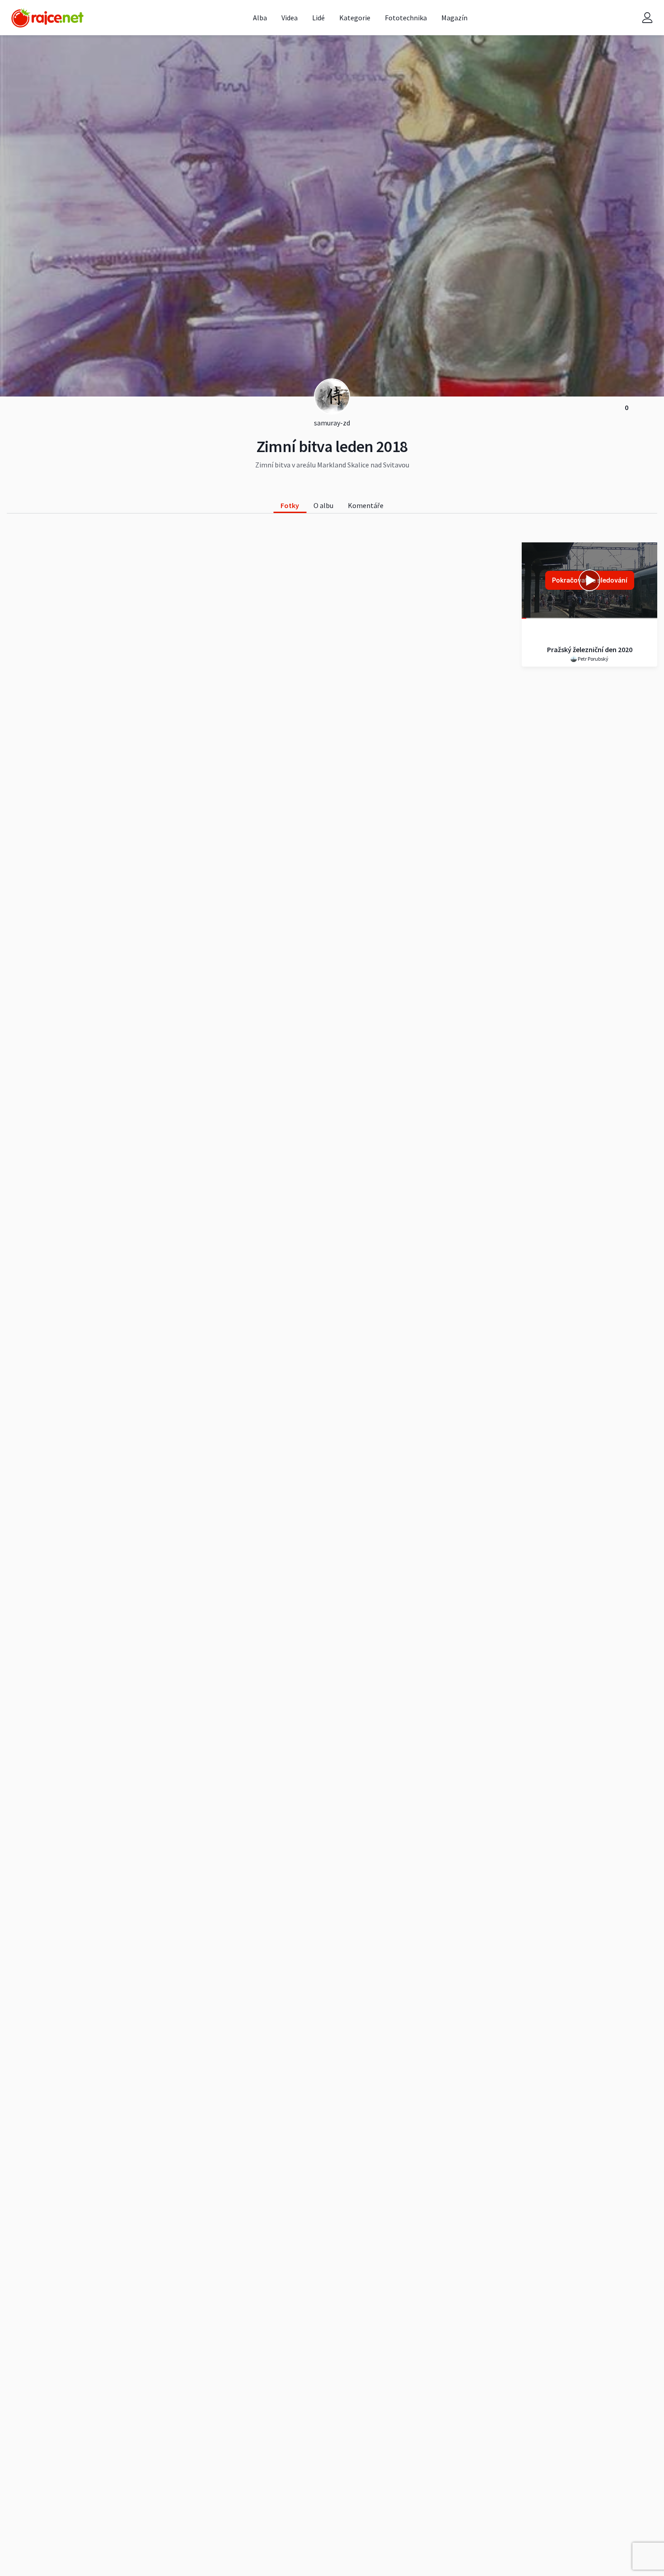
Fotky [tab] (290, 505)
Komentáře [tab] (366, 505)
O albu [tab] (323, 505)
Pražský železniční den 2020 (590, 649)
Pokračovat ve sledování (590, 580)
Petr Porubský (593, 659)
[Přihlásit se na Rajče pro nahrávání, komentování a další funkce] (647, 18)
